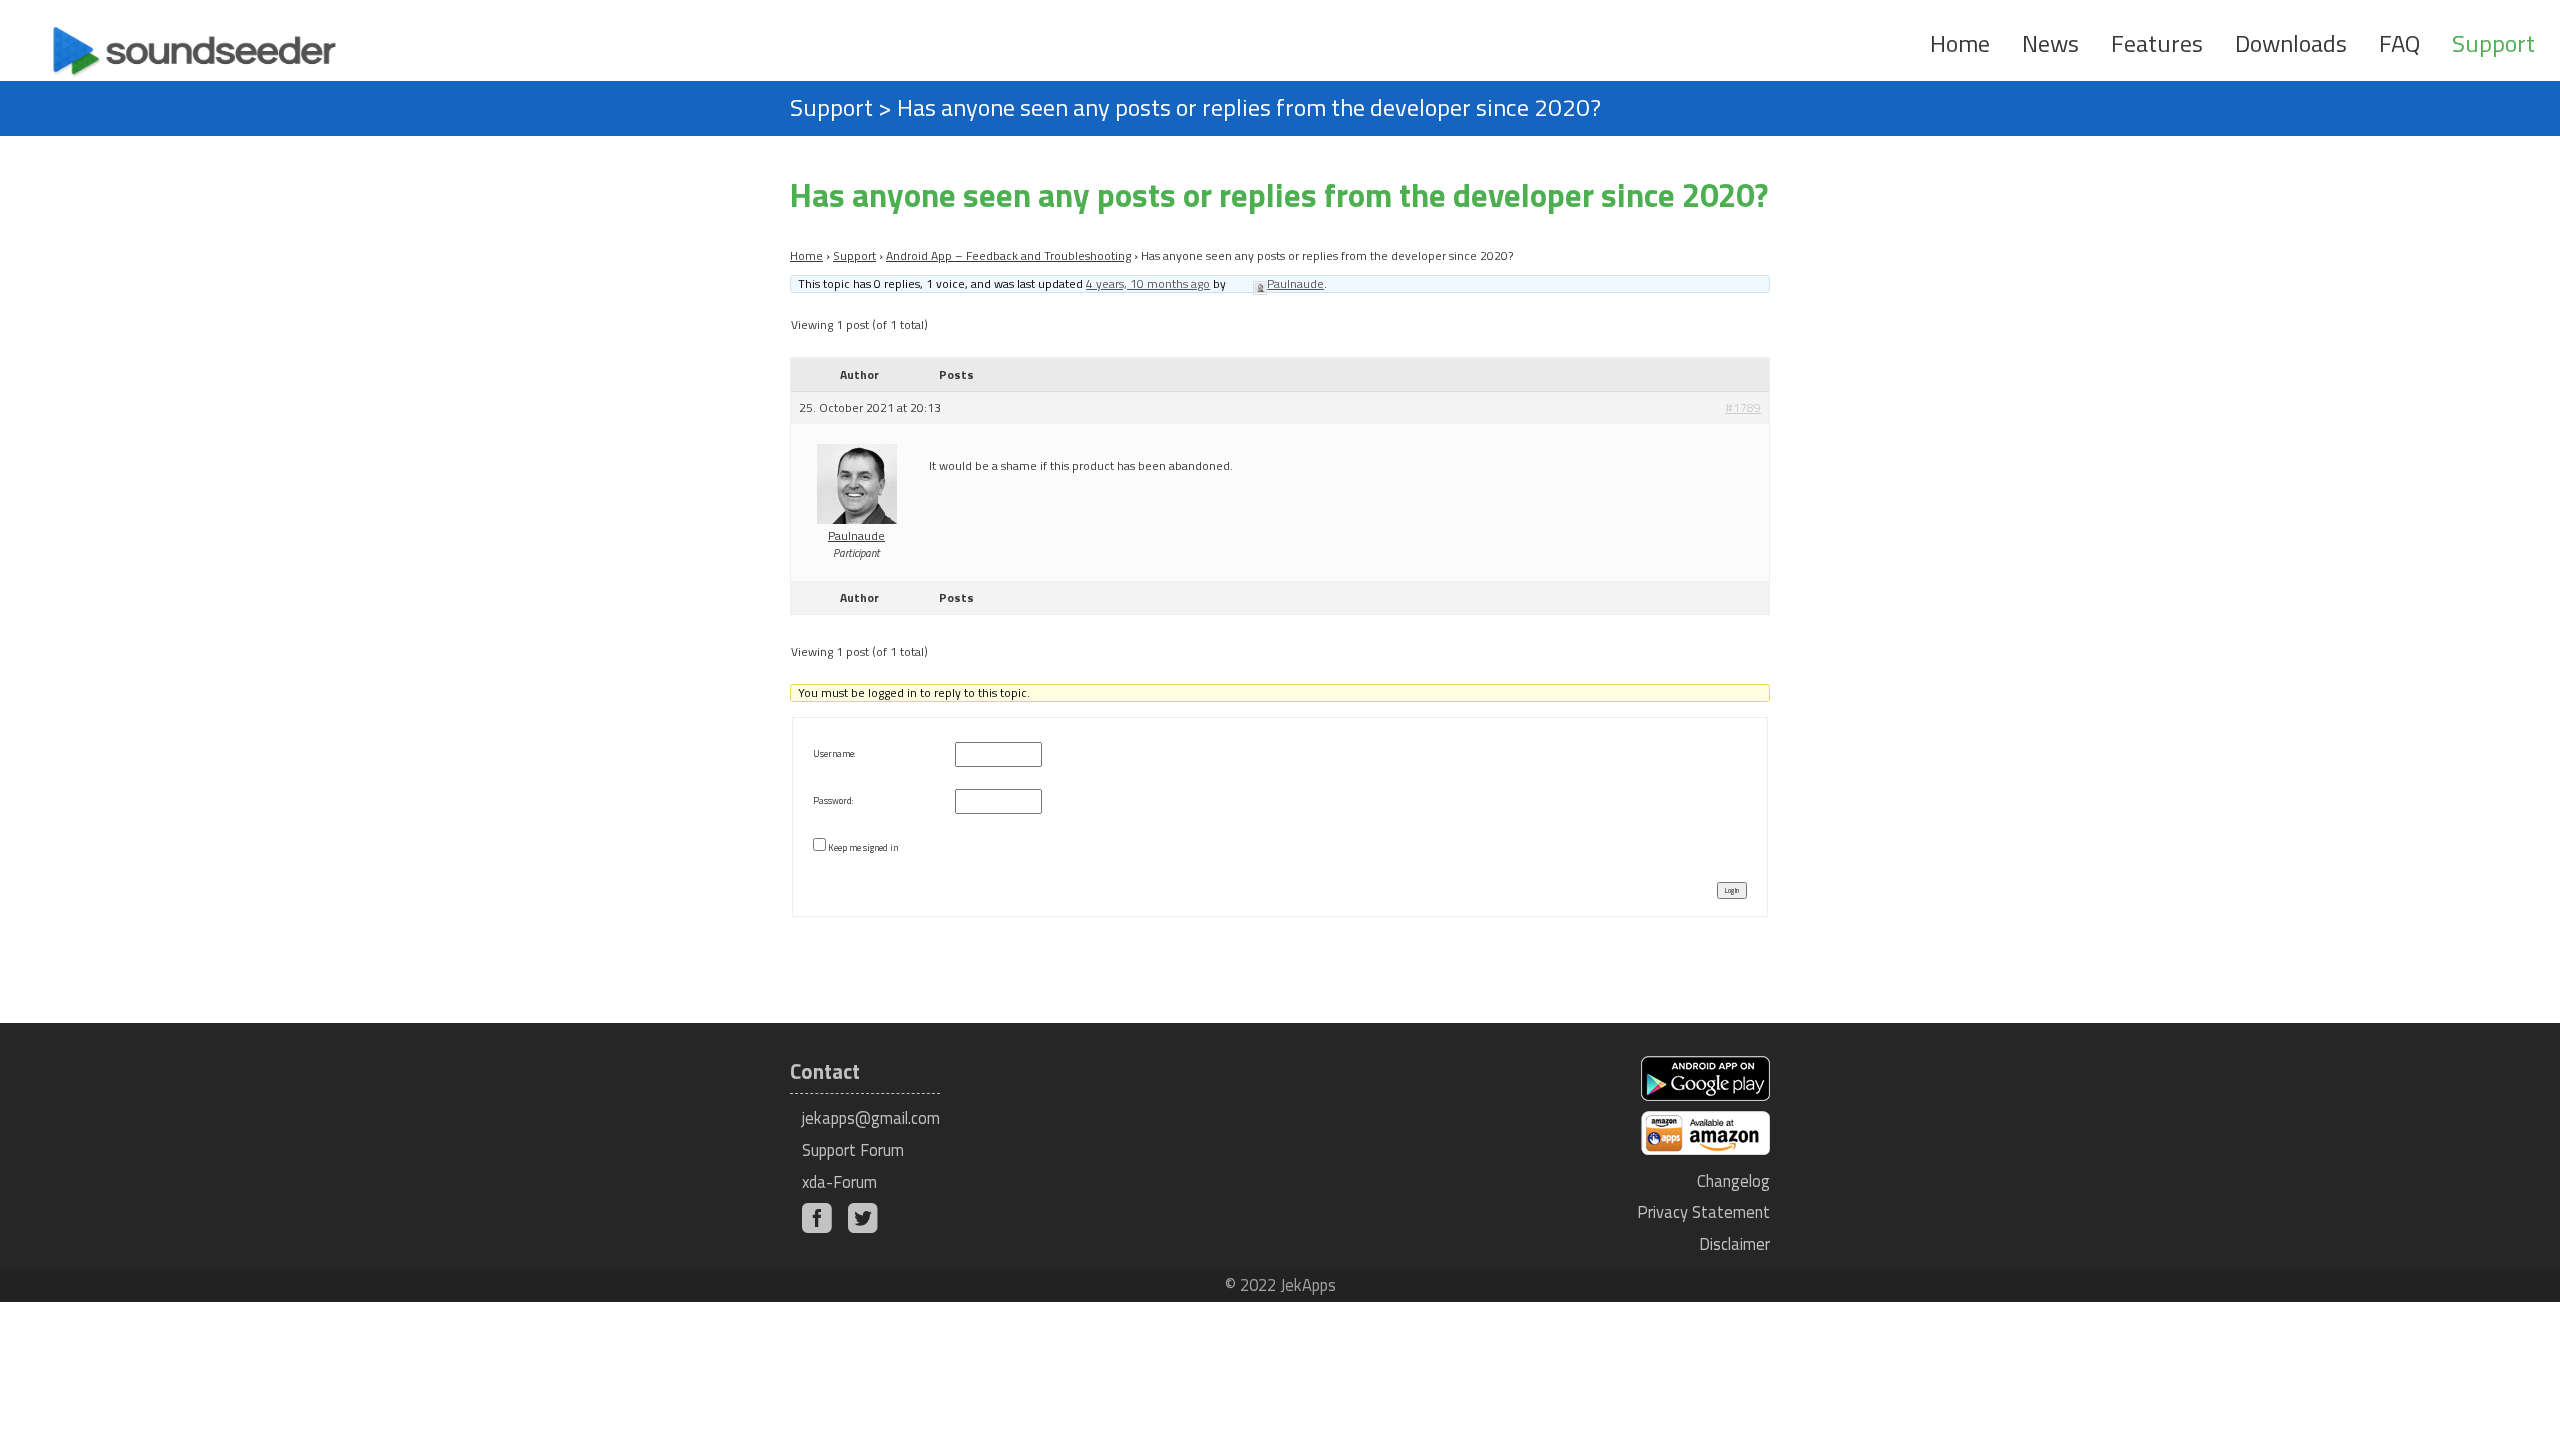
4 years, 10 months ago (1148, 283)
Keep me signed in (863, 847)
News (2050, 43)
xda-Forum (839, 1181)
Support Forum (853, 1149)
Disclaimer (1734, 1243)
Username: (834, 753)
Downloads (2291, 43)
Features (2157, 43)
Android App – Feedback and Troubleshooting (1008, 255)
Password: (833, 800)
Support (2493, 43)
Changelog (1733, 1180)
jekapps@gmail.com (871, 1117)
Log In (1732, 890)
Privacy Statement (1703, 1211)
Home (1960, 43)
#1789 (1743, 408)
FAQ (2399, 43)
